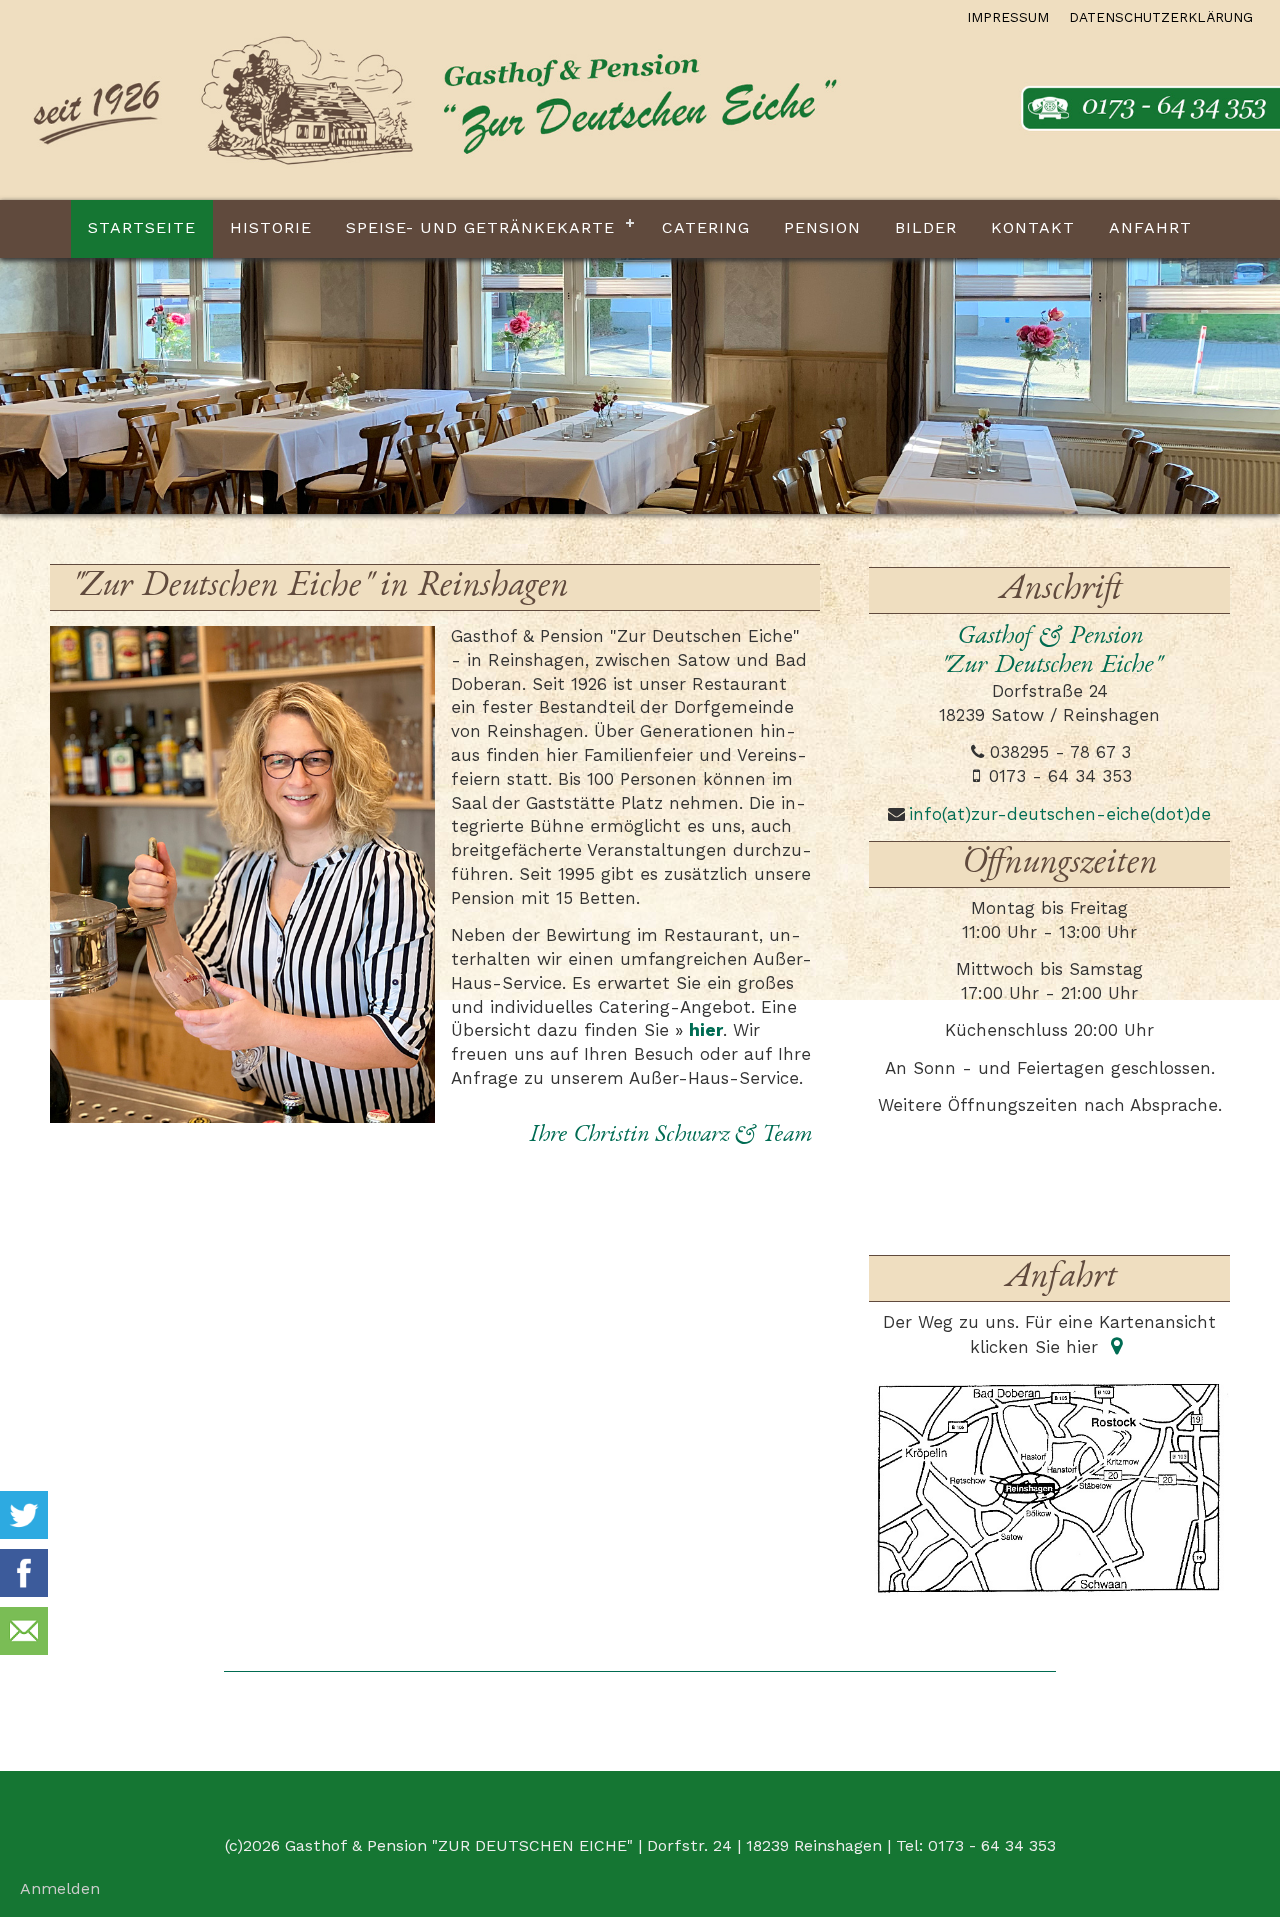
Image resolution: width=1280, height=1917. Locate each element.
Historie (271, 229)
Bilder (926, 229)
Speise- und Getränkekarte (480, 229)
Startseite (142, 229)
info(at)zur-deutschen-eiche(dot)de (1060, 815)
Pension (822, 229)
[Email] (24, 1636)
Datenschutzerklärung (1161, 18)
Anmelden (60, 1890)
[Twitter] (24, 1520)
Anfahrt (1150, 229)
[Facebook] (24, 1578)
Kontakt (1033, 229)
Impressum (1008, 18)
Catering (706, 229)
